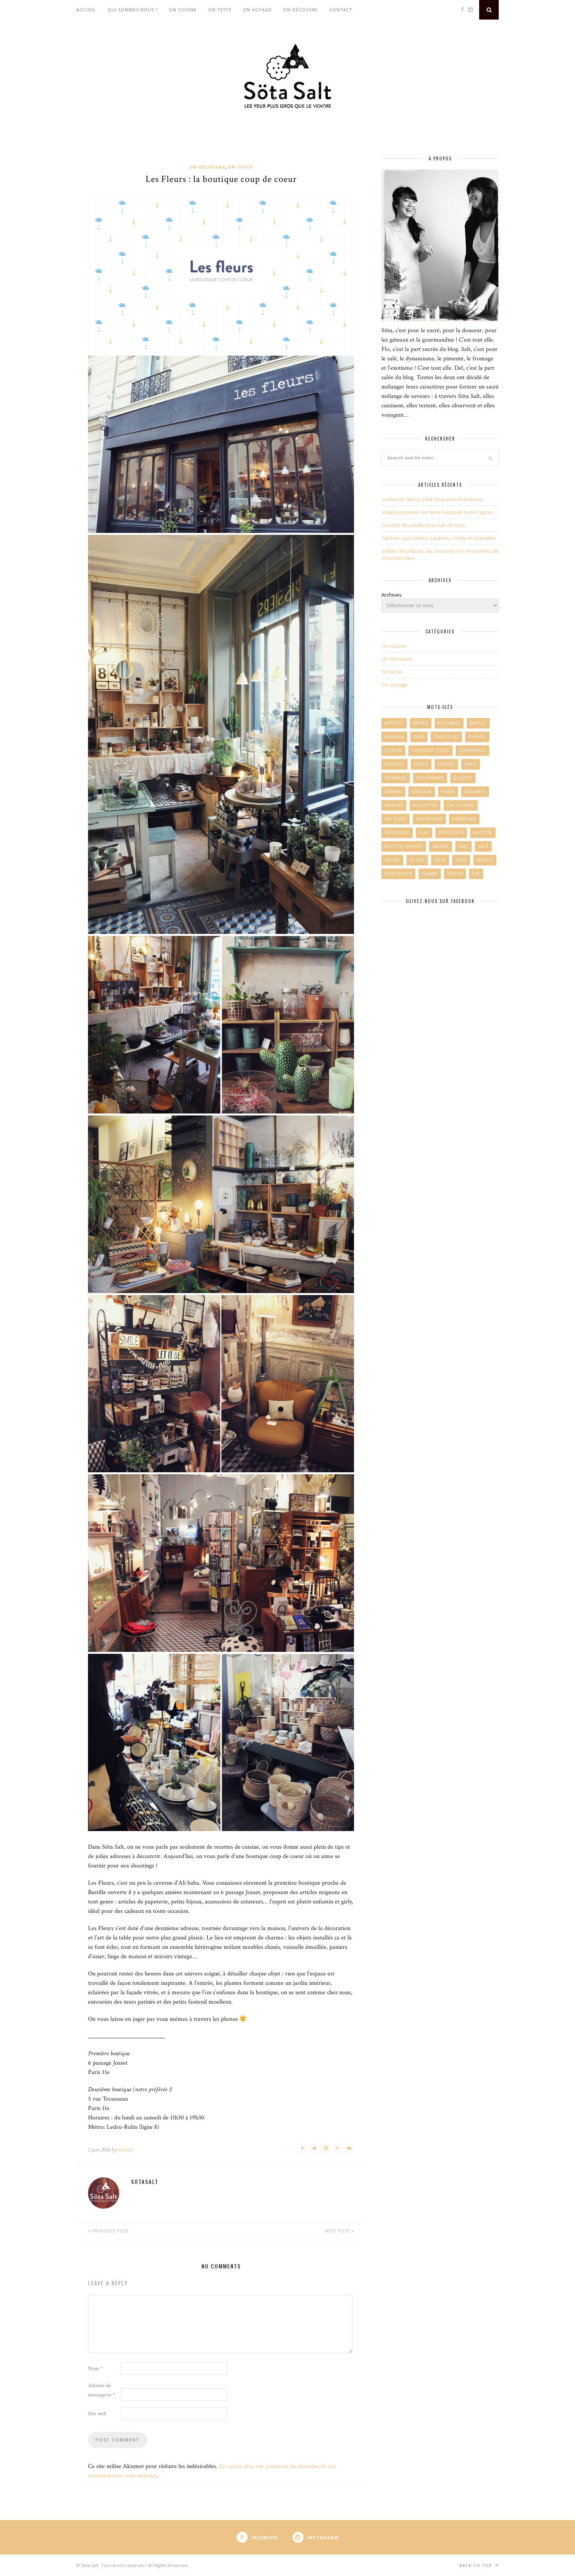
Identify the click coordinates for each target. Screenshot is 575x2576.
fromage (396, 778)
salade (441, 846)
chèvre (477, 737)
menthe (394, 805)
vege (461, 860)
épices (455, 874)
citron (393, 750)
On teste (220, 10)
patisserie (397, 833)
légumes (475, 792)
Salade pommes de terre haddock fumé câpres (438, 512)
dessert (394, 764)
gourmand (430, 778)
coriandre (473, 750)
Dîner (421, 764)
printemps (451, 833)
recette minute (404, 846)
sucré (417, 860)
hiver (448, 792)
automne (449, 723)
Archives (392, 595)
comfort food (430, 750)
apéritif (394, 723)
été (476, 874)
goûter (463, 778)
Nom (95, 2369)
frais (471, 764)
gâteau (393, 792)
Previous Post (110, 2231)
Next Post (338, 2231)
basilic (478, 723)
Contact (341, 10)
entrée (446, 764)
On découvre (301, 10)
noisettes (425, 805)
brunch (394, 737)
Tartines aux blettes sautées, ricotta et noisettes (439, 538)
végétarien (398, 874)
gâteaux (422, 792)
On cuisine (183, 10)
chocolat (446, 737)
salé (483, 846)
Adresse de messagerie (102, 2390)
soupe (392, 860)
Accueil (86, 10)
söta (440, 860)
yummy (430, 874)
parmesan (464, 819)
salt (464, 846)
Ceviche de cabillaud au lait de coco (423, 525)
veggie (485, 860)
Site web (97, 2414)
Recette (483, 833)
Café (419, 737)
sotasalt (126, 2150)
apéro (421, 723)
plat (424, 833)
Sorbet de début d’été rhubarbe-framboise (432, 499)
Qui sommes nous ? (133, 10)
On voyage (257, 10)
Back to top (476, 2565)
